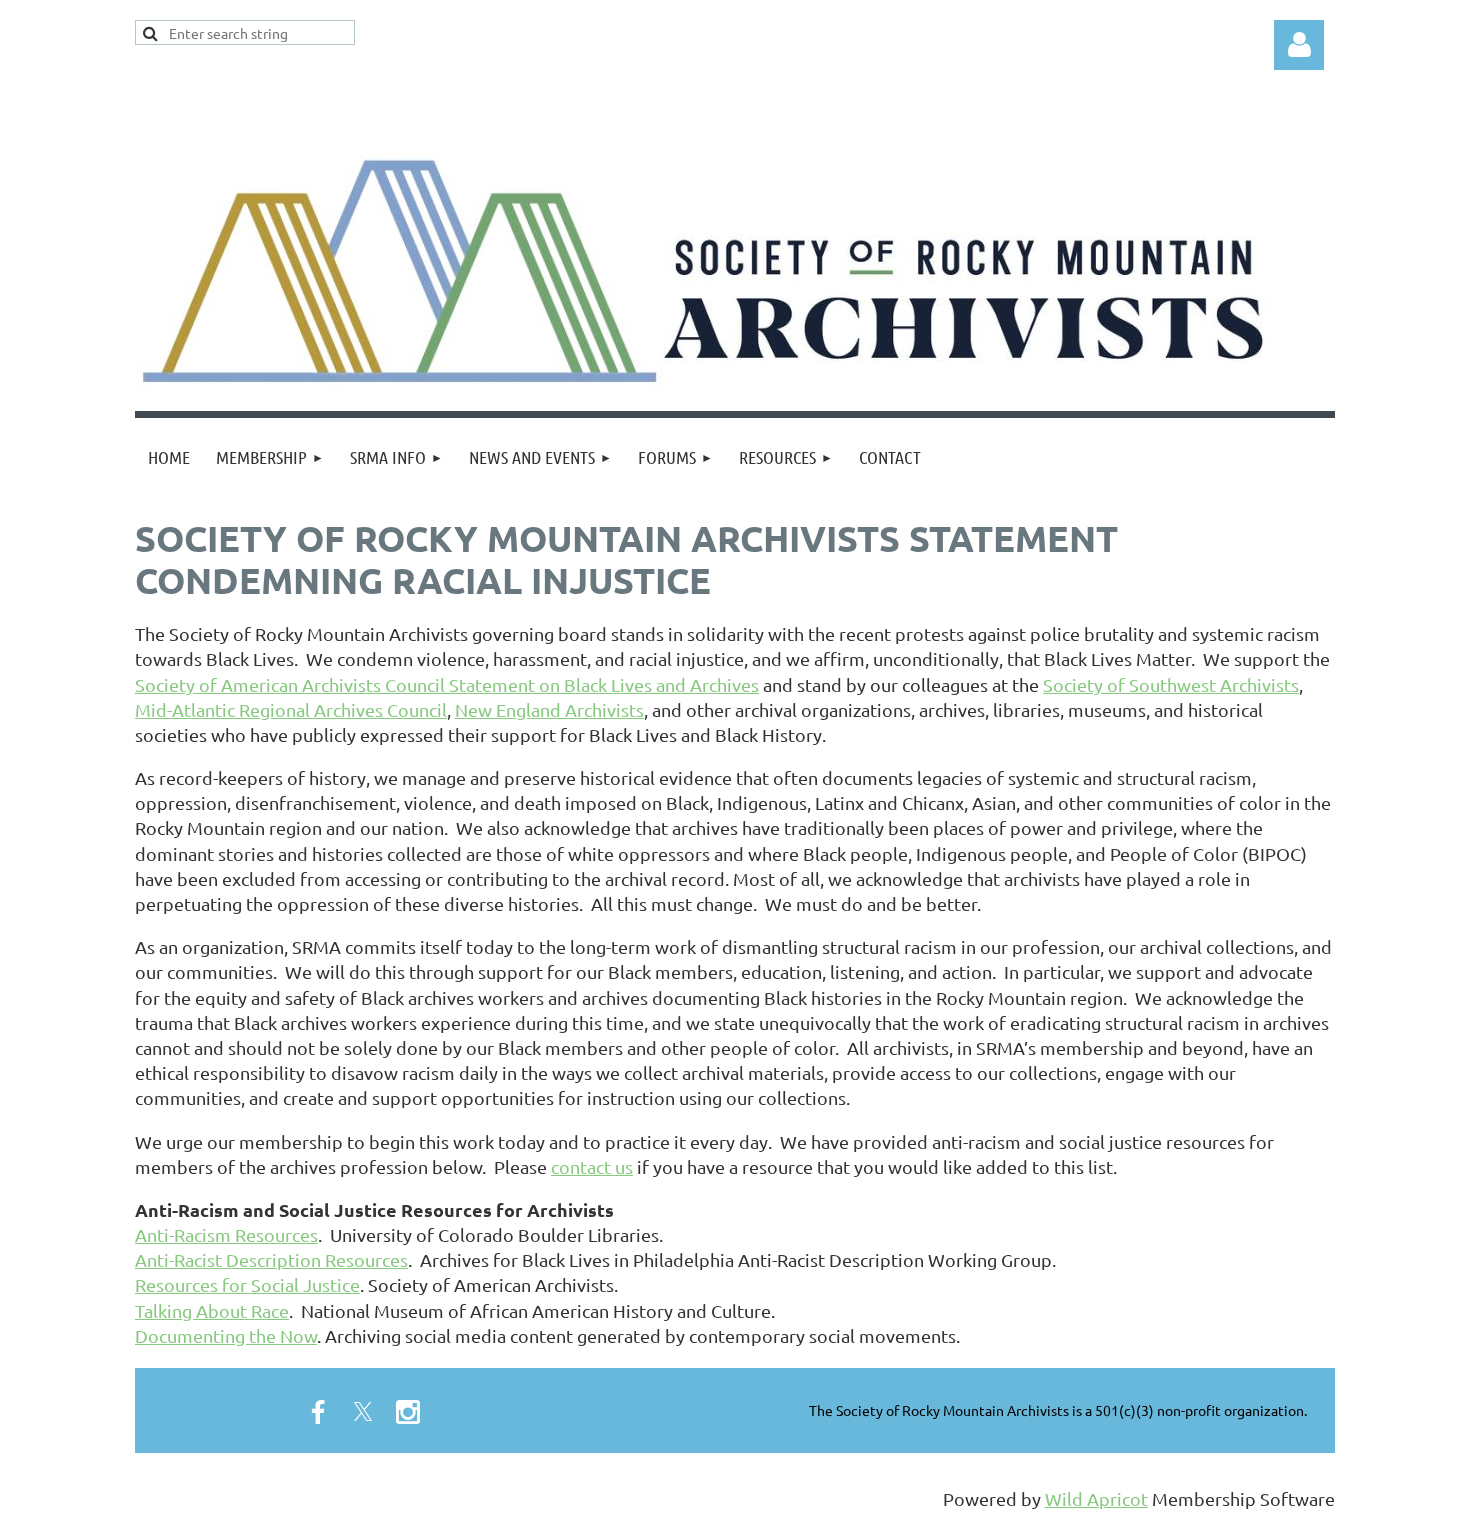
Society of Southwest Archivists (1171, 684)
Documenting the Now (226, 1335)
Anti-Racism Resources (226, 1234)
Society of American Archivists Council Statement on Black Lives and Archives (447, 684)
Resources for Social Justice (247, 1284)
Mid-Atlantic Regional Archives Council (291, 709)
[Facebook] (318, 1412)
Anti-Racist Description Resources (271, 1259)
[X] (363, 1412)
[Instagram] (408, 1412)
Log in (1299, 45)
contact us (592, 1166)
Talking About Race (212, 1310)
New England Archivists (549, 709)
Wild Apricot (1096, 1498)
